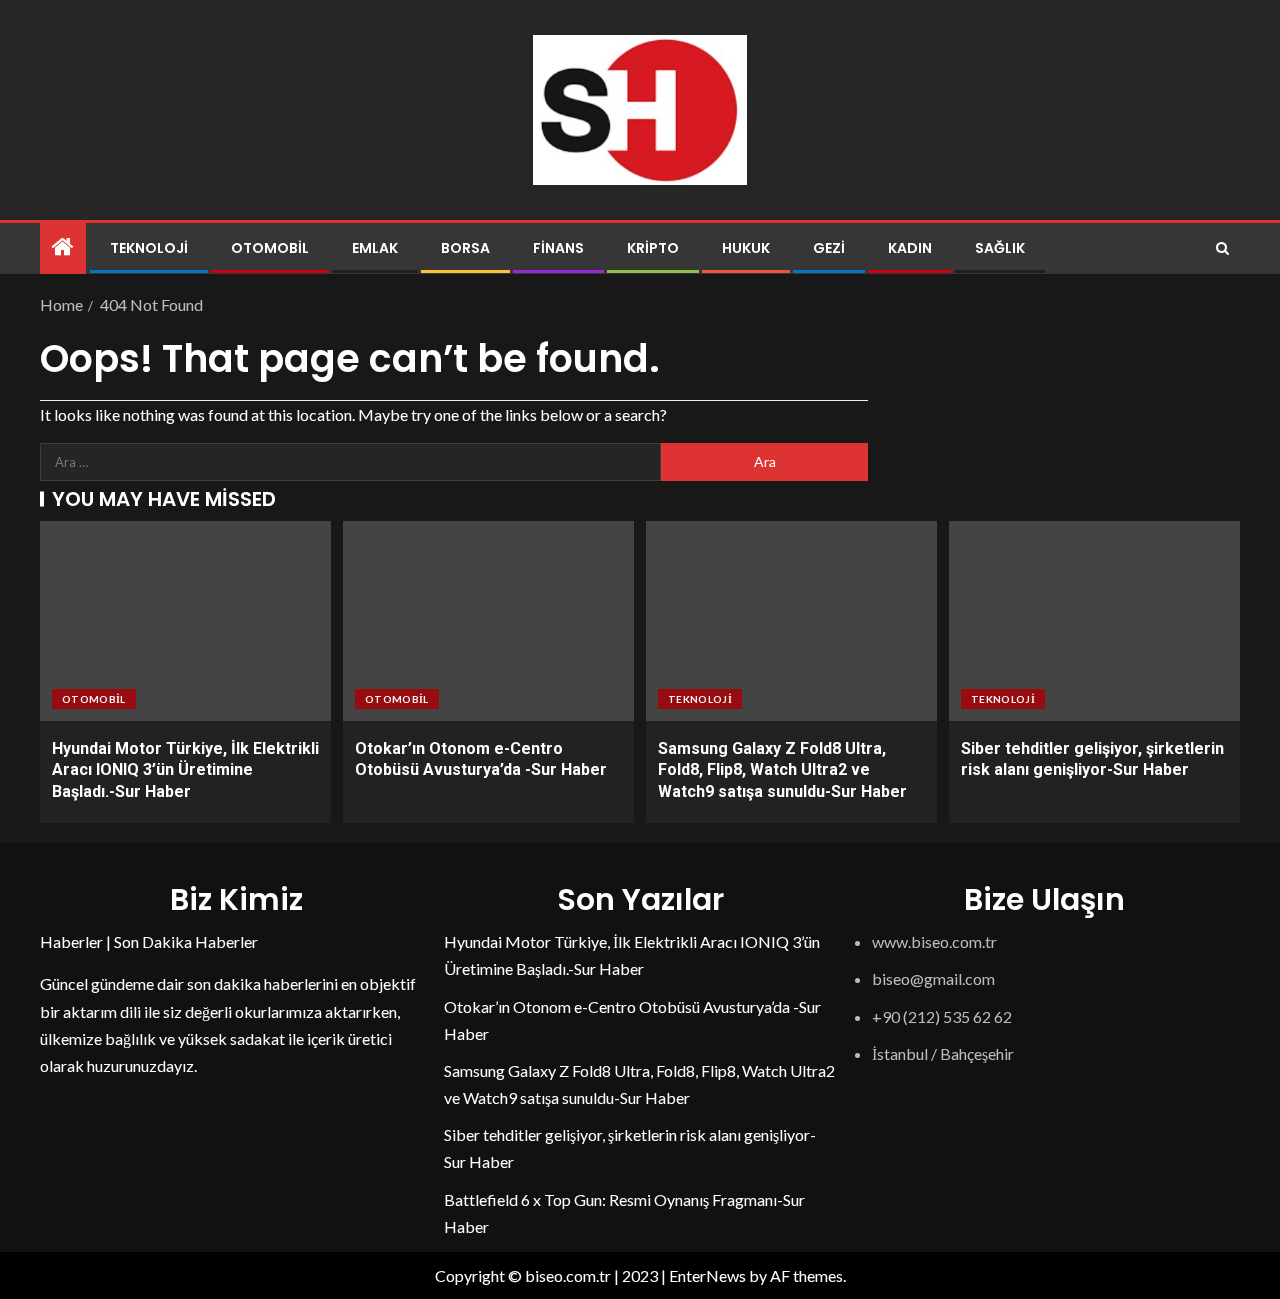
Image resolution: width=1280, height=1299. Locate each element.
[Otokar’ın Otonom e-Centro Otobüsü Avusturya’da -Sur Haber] (488, 621)
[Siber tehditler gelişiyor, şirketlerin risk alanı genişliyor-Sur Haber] (1094, 621)
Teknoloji (149, 248)
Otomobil (270, 248)
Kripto (653, 248)
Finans (558, 248)
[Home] (63, 247)
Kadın (910, 248)
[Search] (1222, 248)
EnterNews (707, 1275)
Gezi (829, 248)
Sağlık (1000, 248)
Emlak (375, 248)
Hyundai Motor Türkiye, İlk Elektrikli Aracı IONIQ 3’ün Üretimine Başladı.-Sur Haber (185, 770)
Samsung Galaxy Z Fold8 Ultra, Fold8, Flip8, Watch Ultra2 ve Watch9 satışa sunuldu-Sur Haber (782, 770)
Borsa (465, 248)
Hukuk (746, 248)
